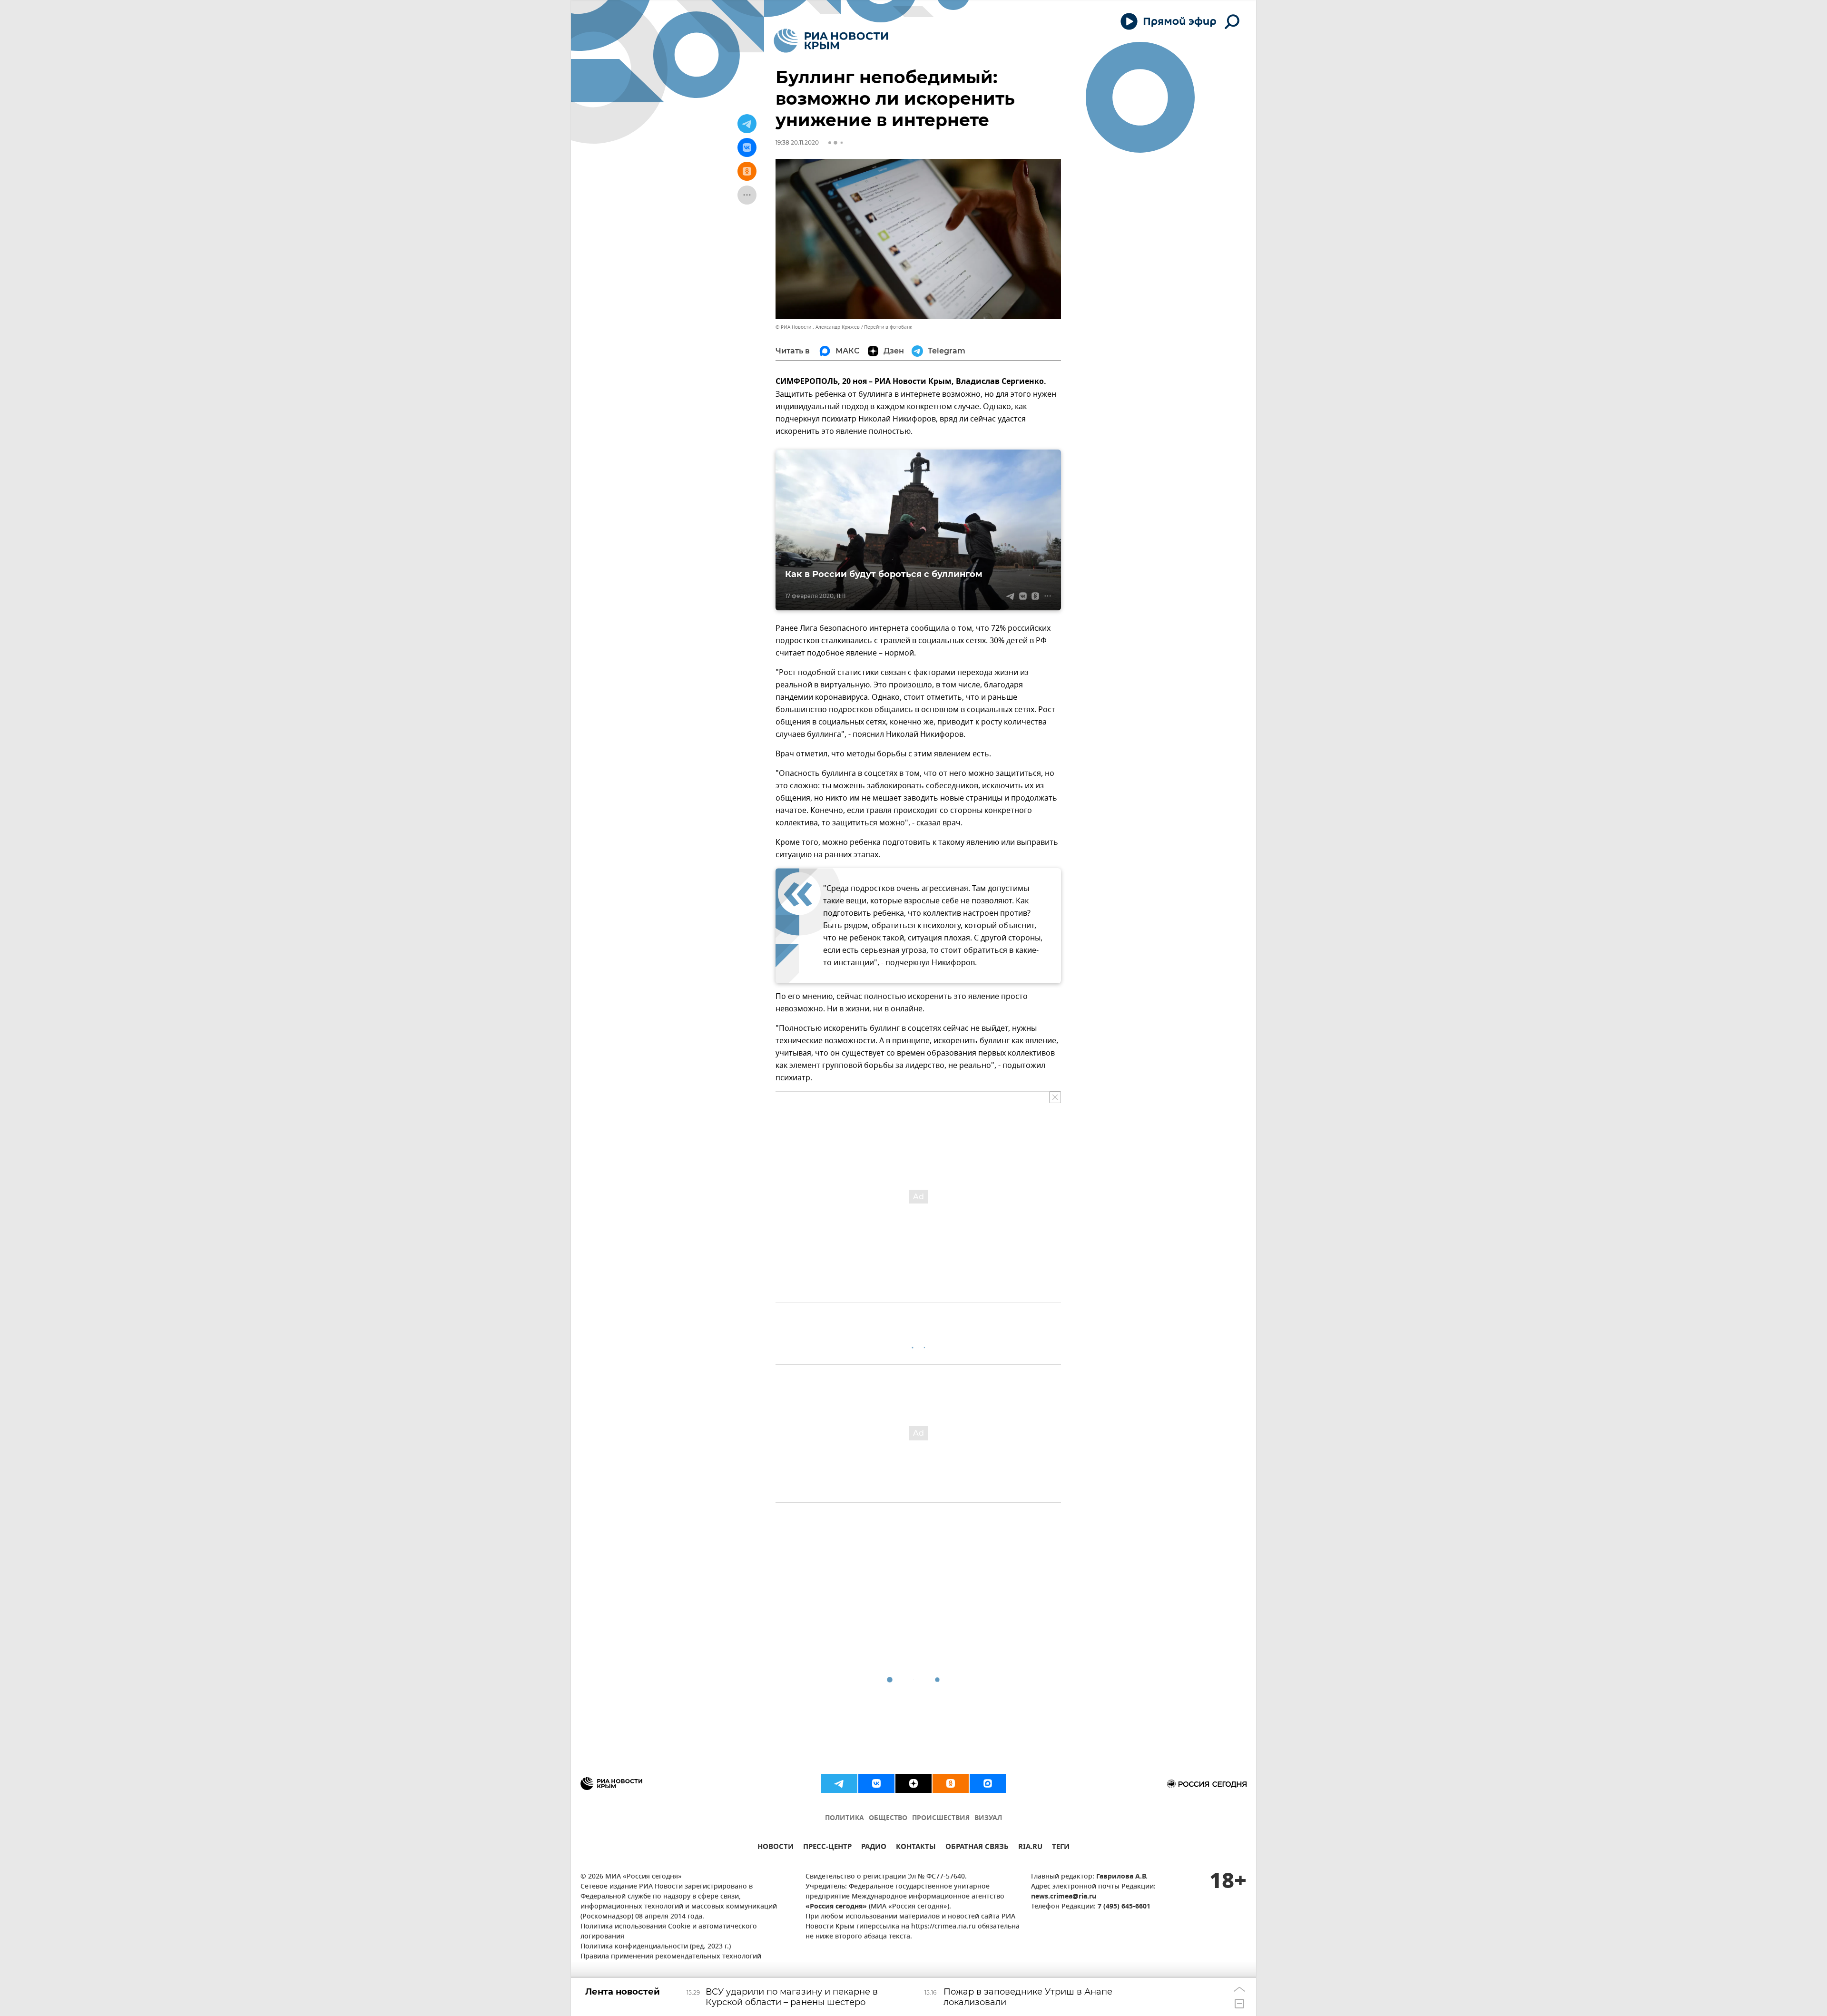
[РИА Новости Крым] (831, 41)
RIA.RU (1030, 1848)
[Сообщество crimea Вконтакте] (876, 1783)
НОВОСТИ (776, 1848)
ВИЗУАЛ (988, 1818)
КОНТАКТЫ (916, 1848)
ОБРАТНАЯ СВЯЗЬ (977, 1848)
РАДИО (874, 1848)
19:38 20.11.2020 (797, 142)
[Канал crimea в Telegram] (839, 1783)
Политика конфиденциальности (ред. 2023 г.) (656, 1947)
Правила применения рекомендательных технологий (671, 1957)
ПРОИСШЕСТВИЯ (941, 1818)
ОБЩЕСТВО (888, 1818)
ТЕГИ (1061, 1848)
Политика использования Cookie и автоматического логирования (669, 1932)
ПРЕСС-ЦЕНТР (827, 1848)
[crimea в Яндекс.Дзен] (913, 1783)
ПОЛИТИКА (845, 1818)
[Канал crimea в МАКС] (988, 1783)
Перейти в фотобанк (888, 327)
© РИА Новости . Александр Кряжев (818, 327)
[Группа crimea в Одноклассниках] (951, 1783)
